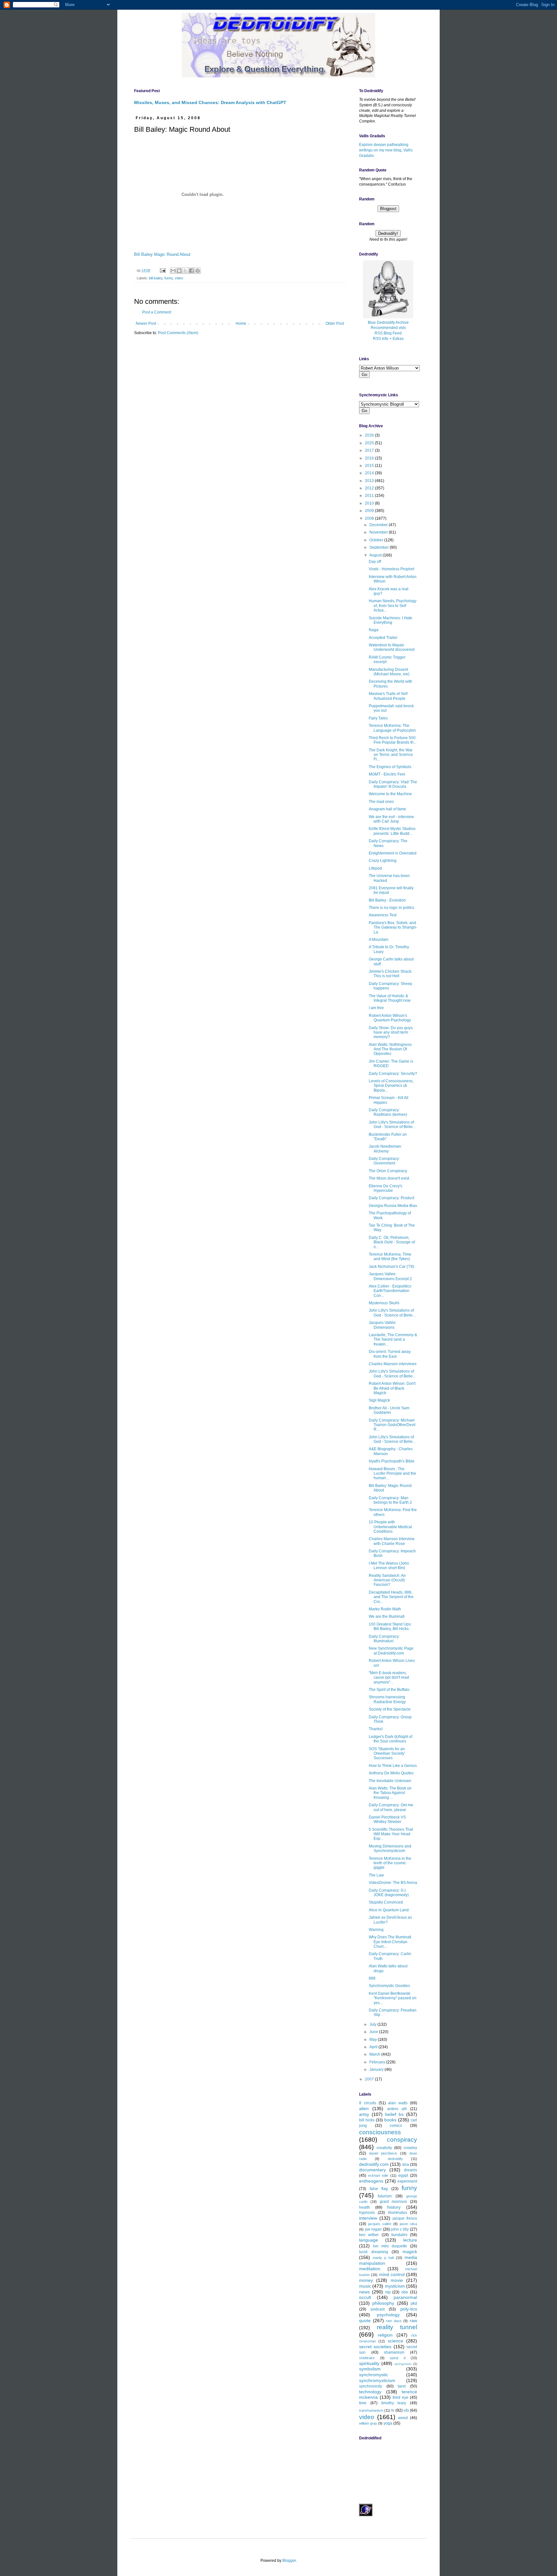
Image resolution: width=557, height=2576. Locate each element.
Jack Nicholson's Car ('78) (391, 1267)
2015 (370, 466)
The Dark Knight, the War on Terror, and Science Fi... (391, 755)
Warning (376, 1930)
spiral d (398, 2358)
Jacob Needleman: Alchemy (385, 1149)
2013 (370, 481)
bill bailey (156, 278)
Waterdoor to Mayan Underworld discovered (392, 647)
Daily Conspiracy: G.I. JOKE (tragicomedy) (389, 1893)
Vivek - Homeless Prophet (391, 569)
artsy (364, 2114)
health (365, 2207)
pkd (414, 2303)
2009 (370, 511)
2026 (370, 435)
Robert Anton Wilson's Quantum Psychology (390, 1018)
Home (241, 323)
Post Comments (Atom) (178, 333)
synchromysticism (377, 2380)
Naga (374, 630)
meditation (370, 2269)
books (390, 2120)
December (379, 525)
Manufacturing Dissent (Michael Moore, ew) (389, 672)
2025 (370, 443)
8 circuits (368, 2103)
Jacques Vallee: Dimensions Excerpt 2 (390, 1276)
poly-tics (409, 2309)
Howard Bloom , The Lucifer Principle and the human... (392, 1474)
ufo (406, 2410)
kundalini (399, 2235)
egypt (403, 2176)
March (375, 2054)
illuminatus (398, 2213)
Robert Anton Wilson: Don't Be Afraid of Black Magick (392, 1388)
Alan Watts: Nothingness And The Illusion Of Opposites (390, 1049)
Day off (375, 562)
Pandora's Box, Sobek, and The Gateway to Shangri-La (393, 927)
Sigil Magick (379, 1400)
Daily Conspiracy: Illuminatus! (384, 1639)
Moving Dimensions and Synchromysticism (390, 1848)
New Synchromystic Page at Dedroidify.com (391, 1651)
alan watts (398, 2103)
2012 (370, 488)
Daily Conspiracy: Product (391, 1198)
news (364, 2292)
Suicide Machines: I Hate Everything (391, 620)
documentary (372, 2170)
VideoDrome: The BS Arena (393, 1883)
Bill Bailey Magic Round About (162, 254)
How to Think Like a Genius (393, 1766)
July (373, 2024)
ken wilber (369, 2235)
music (365, 2286)
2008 (370, 518)
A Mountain (379, 940)
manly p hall (383, 2258)
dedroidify (395, 2159)
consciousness (380, 2132)
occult (365, 2297)
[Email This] (173, 271)
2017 (370, 450)
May (374, 2040)
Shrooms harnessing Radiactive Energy (387, 1699)
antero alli (397, 2109)
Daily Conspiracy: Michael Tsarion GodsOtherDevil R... (392, 1425)
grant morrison (393, 2202)
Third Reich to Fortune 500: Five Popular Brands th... (393, 740)
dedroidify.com (374, 2164)
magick (410, 2252)
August (376, 555)
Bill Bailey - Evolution (387, 900)
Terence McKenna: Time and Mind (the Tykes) (390, 1257)
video (179, 278)
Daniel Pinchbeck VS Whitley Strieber (387, 1819)
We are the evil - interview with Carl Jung (391, 819)
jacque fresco (405, 2218)
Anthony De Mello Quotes (391, 1773)
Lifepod (375, 868)
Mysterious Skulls (384, 1303)
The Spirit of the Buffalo (389, 1690)
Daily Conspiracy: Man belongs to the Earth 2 (390, 1500)
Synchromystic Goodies (389, 1986)
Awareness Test (383, 915)
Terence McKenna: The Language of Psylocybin (392, 728)
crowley (410, 2148)
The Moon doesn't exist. (389, 1178)
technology (370, 2392)
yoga (388, 2423)
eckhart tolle (378, 2176)
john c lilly (400, 2229)
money (366, 2280)
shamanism (394, 2352)
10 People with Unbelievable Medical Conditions (390, 1527)
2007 (370, 2079)
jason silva (408, 2224)
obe (405, 2292)
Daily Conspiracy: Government (384, 1161)
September (380, 547)
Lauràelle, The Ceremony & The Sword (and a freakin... (393, 1340)
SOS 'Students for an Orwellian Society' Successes (387, 1754)
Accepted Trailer (383, 638)
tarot (402, 2386)
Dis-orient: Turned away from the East (390, 1354)
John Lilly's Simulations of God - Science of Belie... (392, 1124)
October (377, 540)
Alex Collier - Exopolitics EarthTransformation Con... (390, 1291)
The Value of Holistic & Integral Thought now (390, 998)
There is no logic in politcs (391, 908)
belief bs (394, 2114)
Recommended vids (388, 328)
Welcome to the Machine (390, 794)
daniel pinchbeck (383, 2153)
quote (365, 2320)
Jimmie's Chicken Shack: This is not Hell (391, 974)
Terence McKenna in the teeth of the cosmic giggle (390, 1863)
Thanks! (376, 1729)
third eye (401, 2398)
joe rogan (373, 2229)
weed (403, 2418)
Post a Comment (157, 312)
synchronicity (371, 2386)
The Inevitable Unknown (390, 1781)
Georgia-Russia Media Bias (393, 1206)
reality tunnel (397, 2327)
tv (393, 2410)
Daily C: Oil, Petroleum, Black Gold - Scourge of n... (392, 1242)
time (363, 2403)
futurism (385, 2196)
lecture (410, 2240)
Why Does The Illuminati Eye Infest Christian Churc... (390, 1942)
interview (368, 2218)
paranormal (405, 2297)
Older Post (335, 323)
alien (364, 2108)
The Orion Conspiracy (388, 1171)
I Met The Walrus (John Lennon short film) (389, 1566)
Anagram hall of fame (387, 809)
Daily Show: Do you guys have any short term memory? (391, 1032)
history (394, 2207)
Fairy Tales (378, 718)
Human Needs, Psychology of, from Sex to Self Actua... (393, 606)
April (374, 2047)
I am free (376, 1008)
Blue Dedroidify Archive (388, 323)
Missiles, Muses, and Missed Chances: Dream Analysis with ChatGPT (210, 102)
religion (385, 2335)
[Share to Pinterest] (198, 271)
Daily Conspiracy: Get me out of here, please (391, 1807)
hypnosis (367, 2213)
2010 (370, 503)
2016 (370, 458)
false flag (379, 2189)
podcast (378, 2309)
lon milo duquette (390, 2246)
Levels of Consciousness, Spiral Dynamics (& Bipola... (391, 1086)
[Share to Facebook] (191, 271)
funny (169, 278)
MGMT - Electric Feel (387, 774)
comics (396, 2126)
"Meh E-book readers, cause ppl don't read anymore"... (389, 1678)
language (369, 2240)
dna (406, 2165)
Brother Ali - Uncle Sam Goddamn (389, 1410)
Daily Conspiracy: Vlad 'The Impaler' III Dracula (393, 784)
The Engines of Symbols (390, 767)
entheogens (371, 2181)
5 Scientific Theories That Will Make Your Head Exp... (391, 1834)
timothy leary (394, 2403)
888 (372, 1978)
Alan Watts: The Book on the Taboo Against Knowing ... (390, 1793)
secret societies (375, 2347)
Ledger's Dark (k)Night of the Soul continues (391, 1739)
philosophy (383, 2303)
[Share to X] (185, 271)
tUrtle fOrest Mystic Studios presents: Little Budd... (392, 831)
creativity (384, 2148)
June (374, 2032)
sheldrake (367, 2358)
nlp (388, 2292)
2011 (370, 496)
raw (413, 2320)
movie (397, 2280)
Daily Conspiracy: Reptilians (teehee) (388, 1112)
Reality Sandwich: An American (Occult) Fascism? (387, 1580)
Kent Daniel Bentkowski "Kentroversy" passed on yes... (393, 1998)
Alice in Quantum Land (389, 1910)
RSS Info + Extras (388, 339)
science (396, 2341)
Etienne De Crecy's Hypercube (386, 1188)
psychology (388, 2315)
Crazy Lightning (383, 861)
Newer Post (146, 323)
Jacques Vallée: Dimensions (383, 1325)
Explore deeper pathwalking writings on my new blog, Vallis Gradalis (386, 150)
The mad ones (381, 802)
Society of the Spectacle (390, 1709)
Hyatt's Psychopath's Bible (392, 1461)
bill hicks (367, 2120)
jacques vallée (380, 2224)
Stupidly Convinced (386, 1902)
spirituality (369, 2363)
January (377, 2069)
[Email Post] (162, 270)
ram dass (394, 2321)
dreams (410, 2170)
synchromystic (374, 2375)
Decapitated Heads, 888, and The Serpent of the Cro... (391, 1597)
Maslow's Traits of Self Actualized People (388, 696)
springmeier (403, 2364)
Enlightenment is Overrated (393, 853)
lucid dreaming (374, 2252)
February (378, 2062)
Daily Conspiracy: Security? (393, 1074)
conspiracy (402, 2140)
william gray (368, 2423)
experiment (407, 2181)
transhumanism (371, 2410)
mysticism (395, 2286)
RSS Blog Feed (388, 333)
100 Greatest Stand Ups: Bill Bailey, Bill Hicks (390, 1626)
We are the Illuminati (387, 1616)
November (379, 532)
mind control (392, 2274)
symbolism (370, 2369)
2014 (370, 473)
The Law (376, 1875)
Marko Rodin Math (385, 1609)
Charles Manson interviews (393, 1364)
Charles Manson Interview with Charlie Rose (392, 1541)
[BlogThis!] (179, 271)
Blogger (289, 2561)
